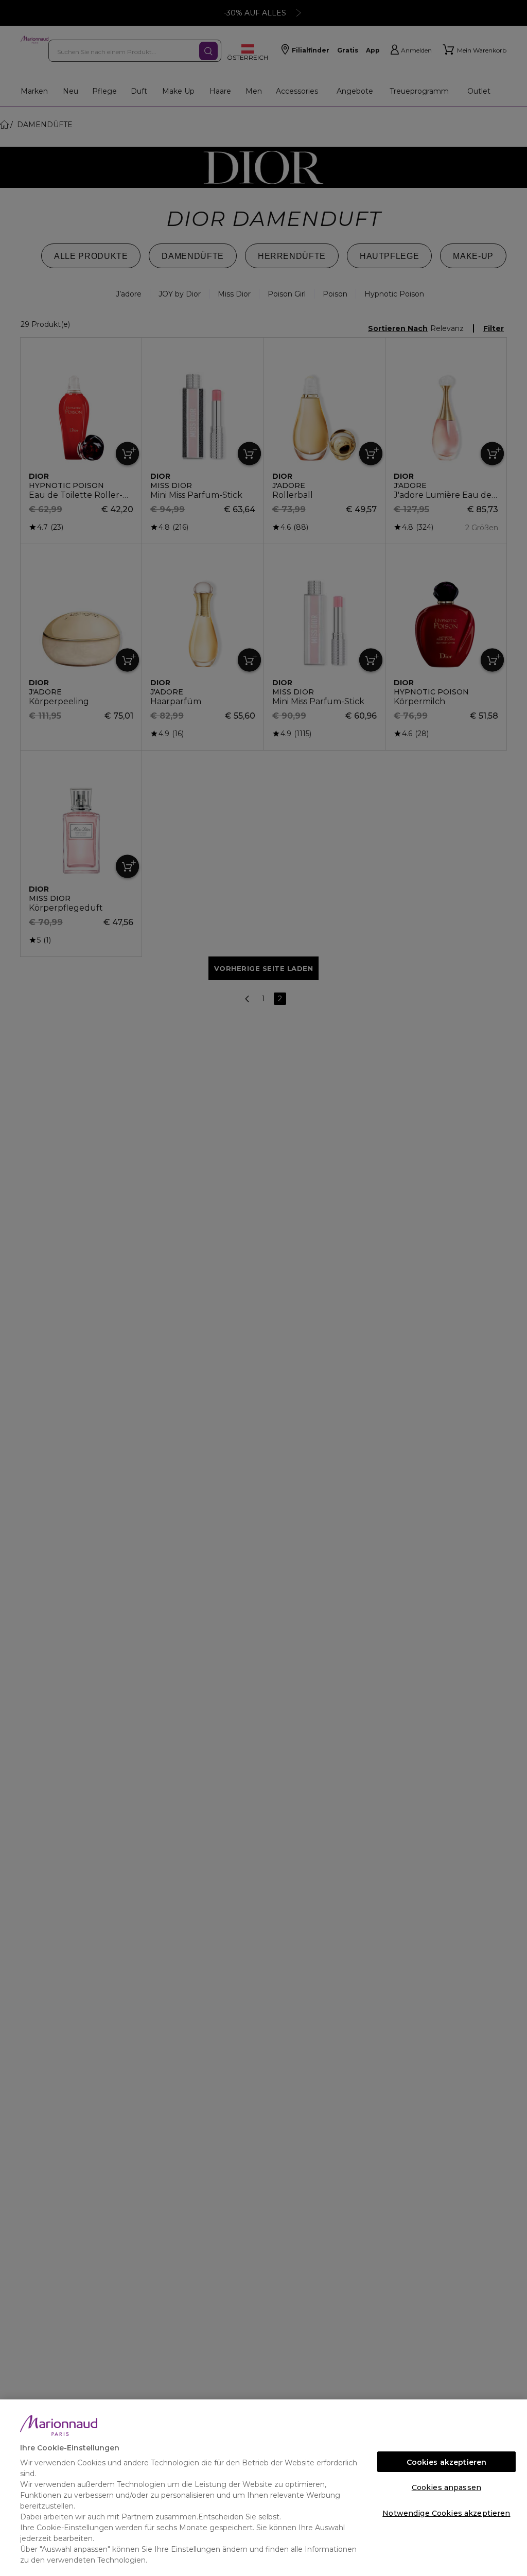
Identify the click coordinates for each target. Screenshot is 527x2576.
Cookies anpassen (446, 2487)
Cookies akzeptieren (447, 2462)
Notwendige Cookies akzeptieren (446, 2513)
